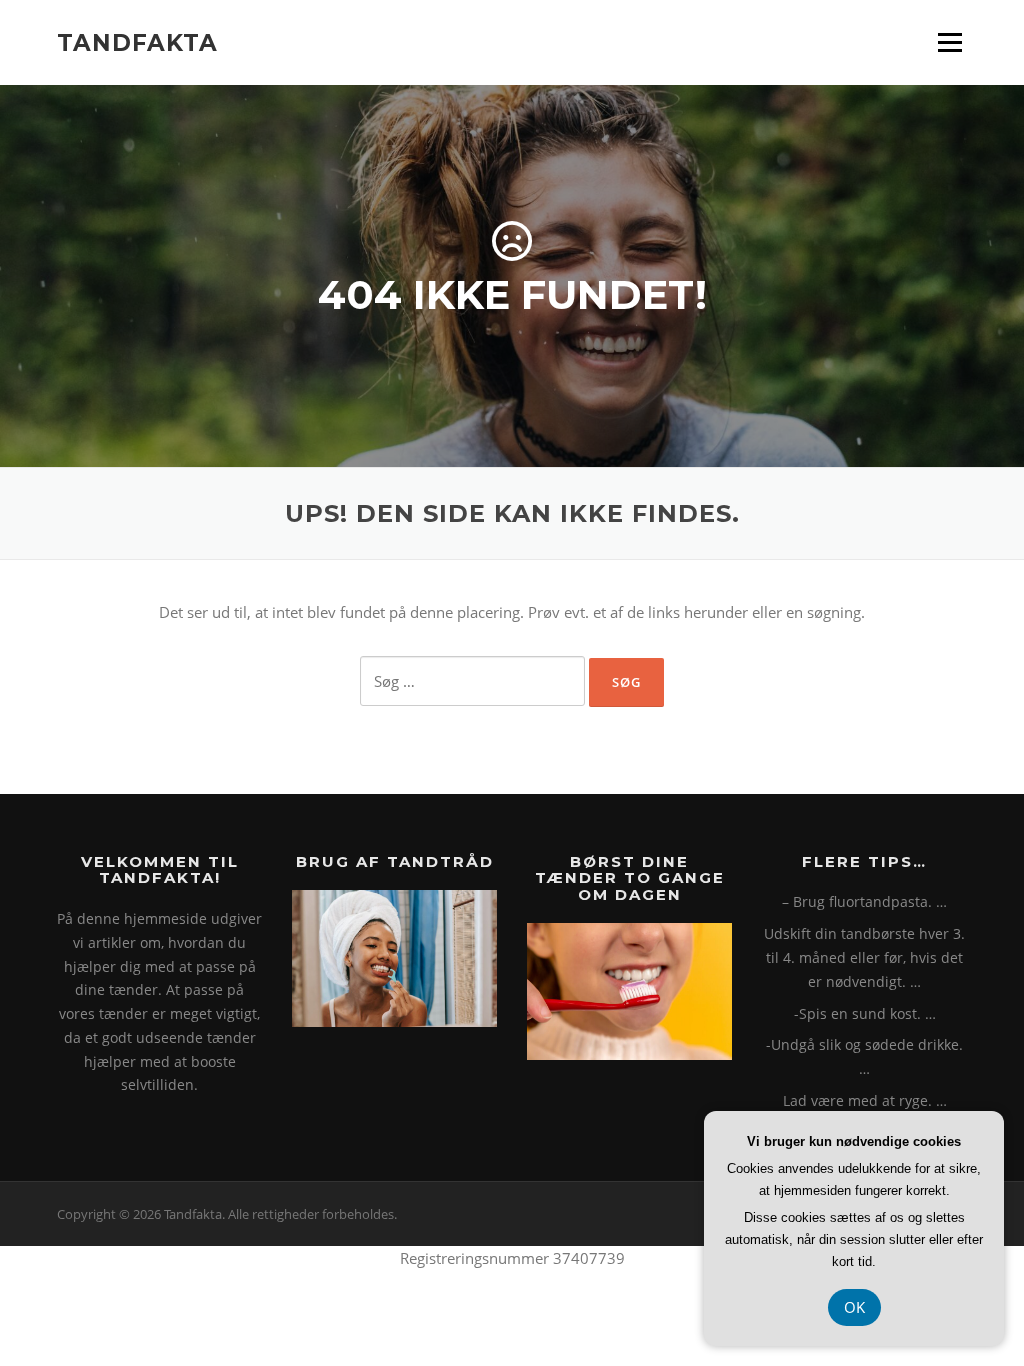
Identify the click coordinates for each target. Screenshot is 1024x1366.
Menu (949, 42)
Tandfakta (137, 42)
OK (854, 1307)
